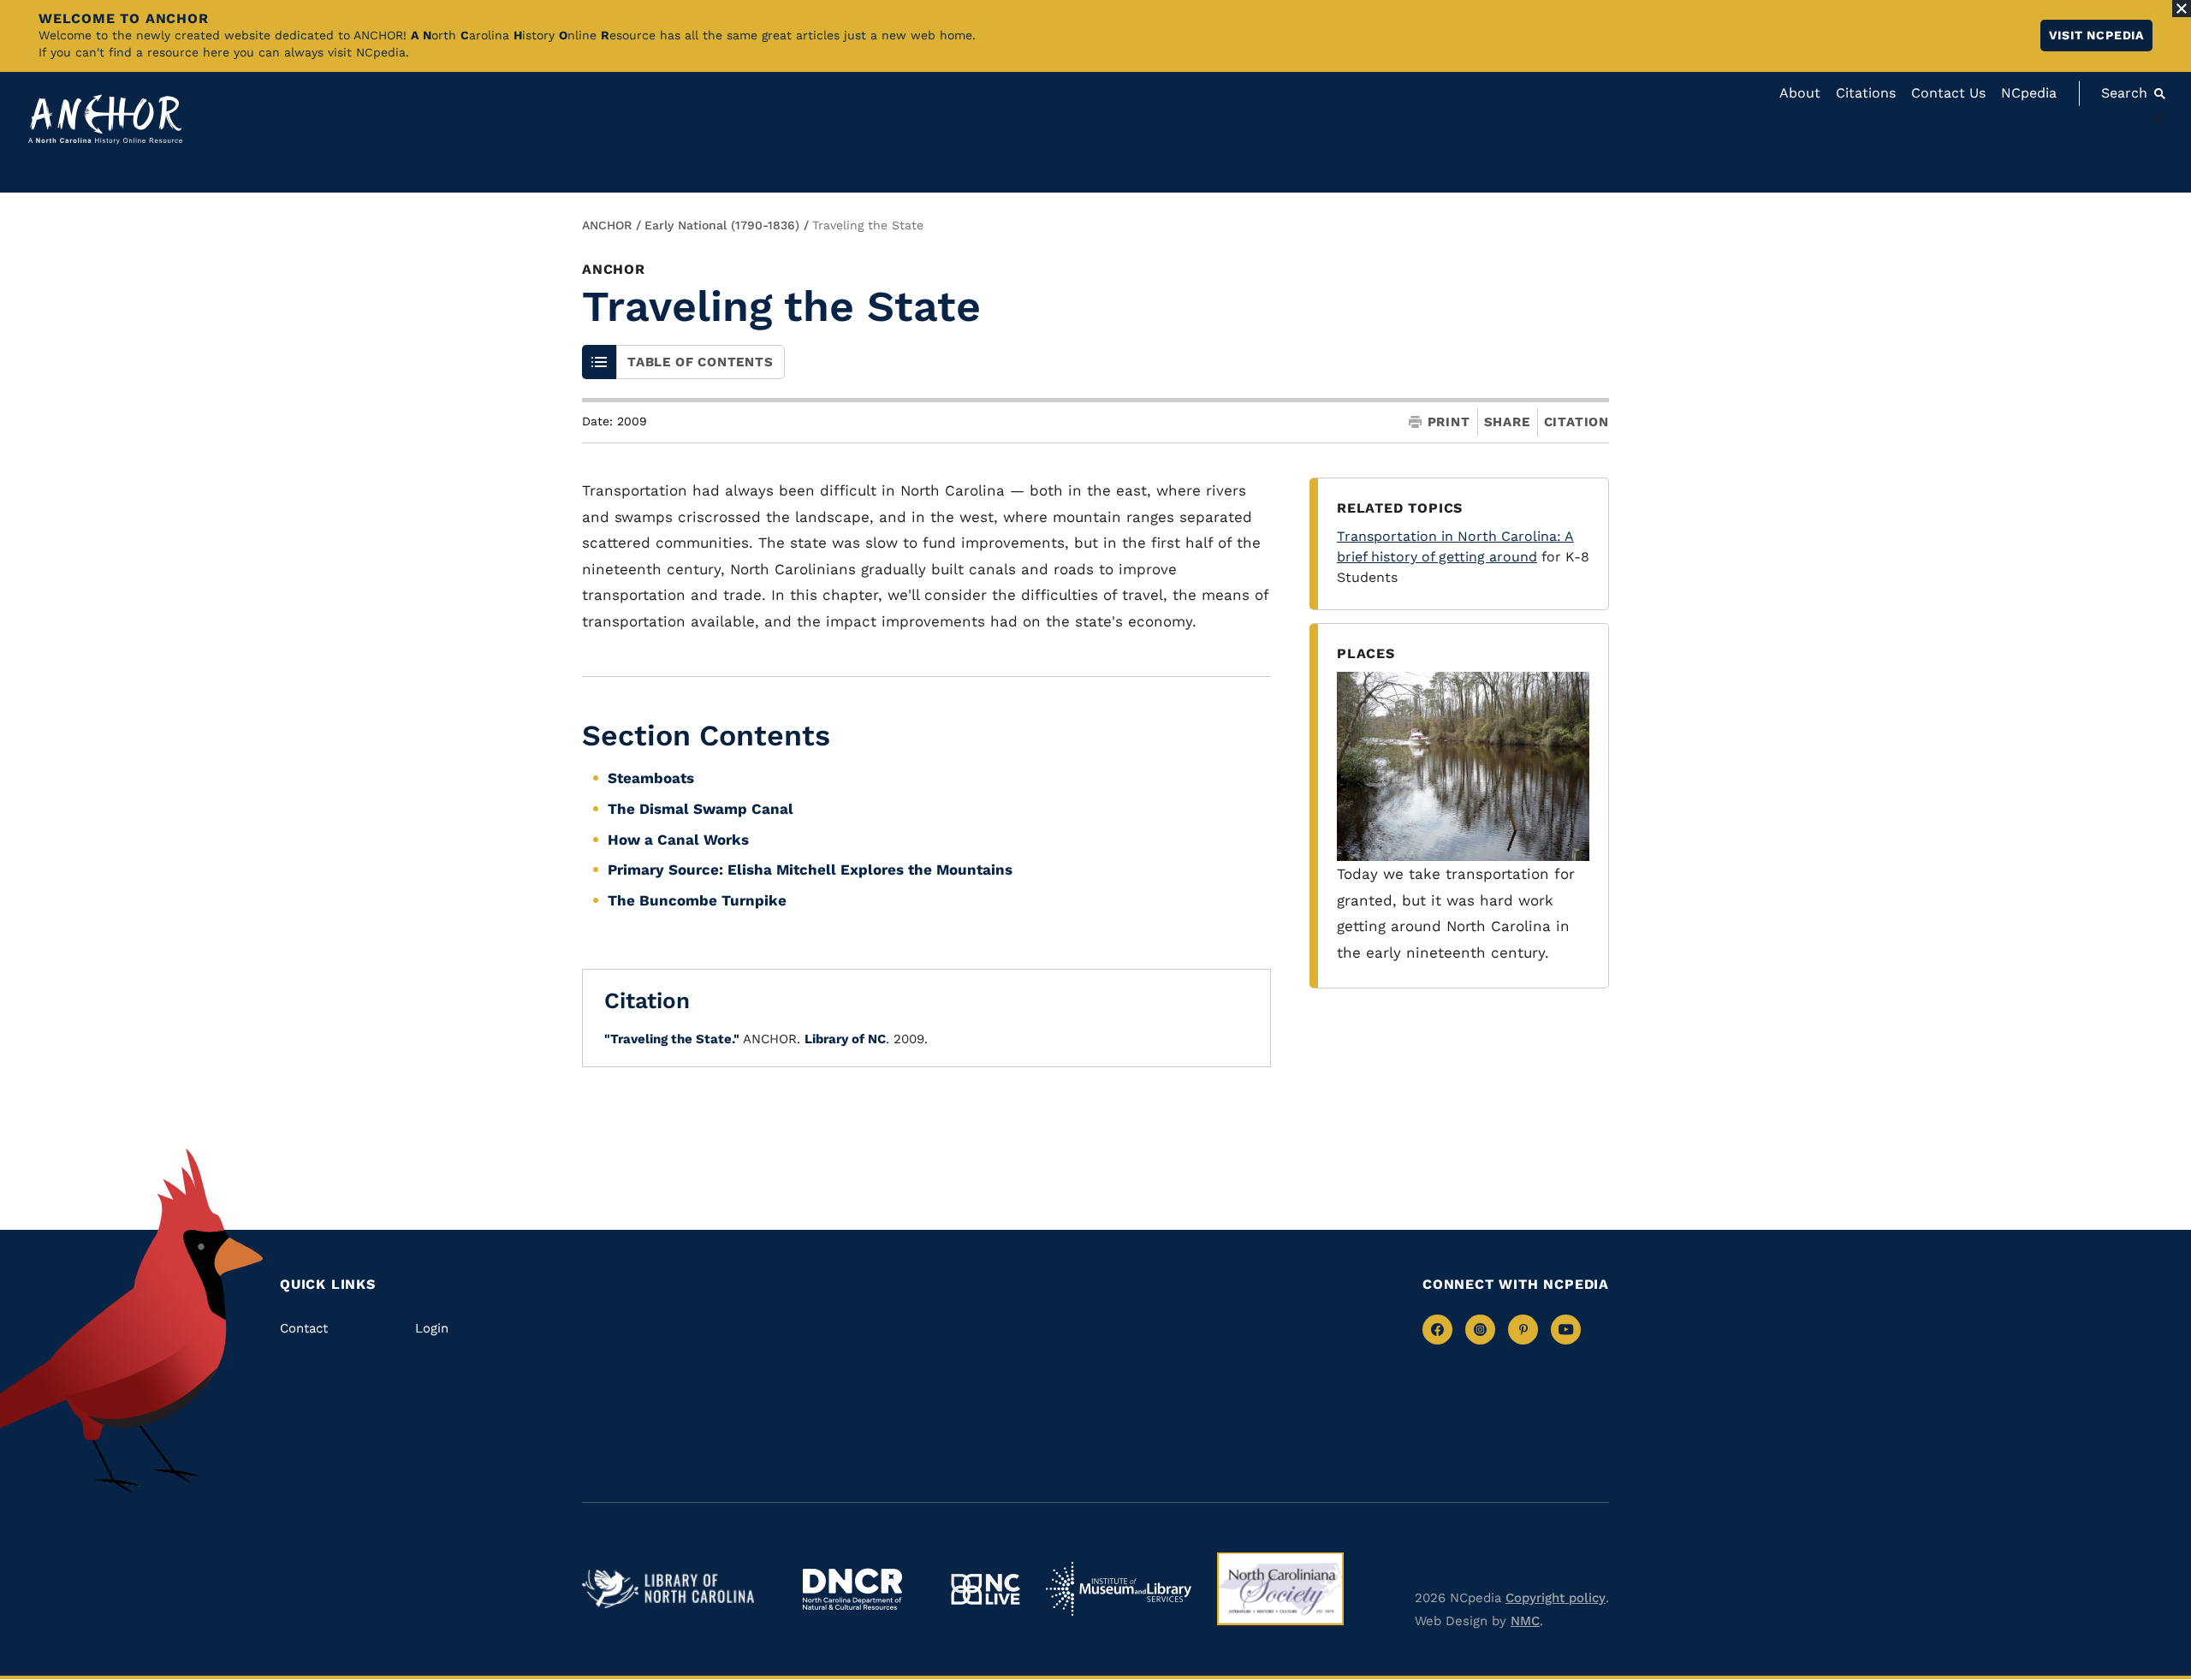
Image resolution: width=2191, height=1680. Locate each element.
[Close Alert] (2182, 9)
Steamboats (651, 778)
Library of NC (845, 1039)
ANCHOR (607, 225)
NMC (1525, 1621)
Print (1449, 422)
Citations (1866, 93)
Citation (1576, 422)
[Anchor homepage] (105, 119)
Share (1507, 422)
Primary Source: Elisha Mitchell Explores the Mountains (810, 870)
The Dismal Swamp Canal (701, 809)
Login (432, 1328)
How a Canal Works (678, 840)
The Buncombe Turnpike (697, 900)
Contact (304, 1328)
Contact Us (1948, 93)
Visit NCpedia (2096, 35)
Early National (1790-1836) (722, 225)
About (1800, 93)
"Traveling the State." (672, 1039)
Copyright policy (1556, 1598)
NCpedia (2029, 93)
